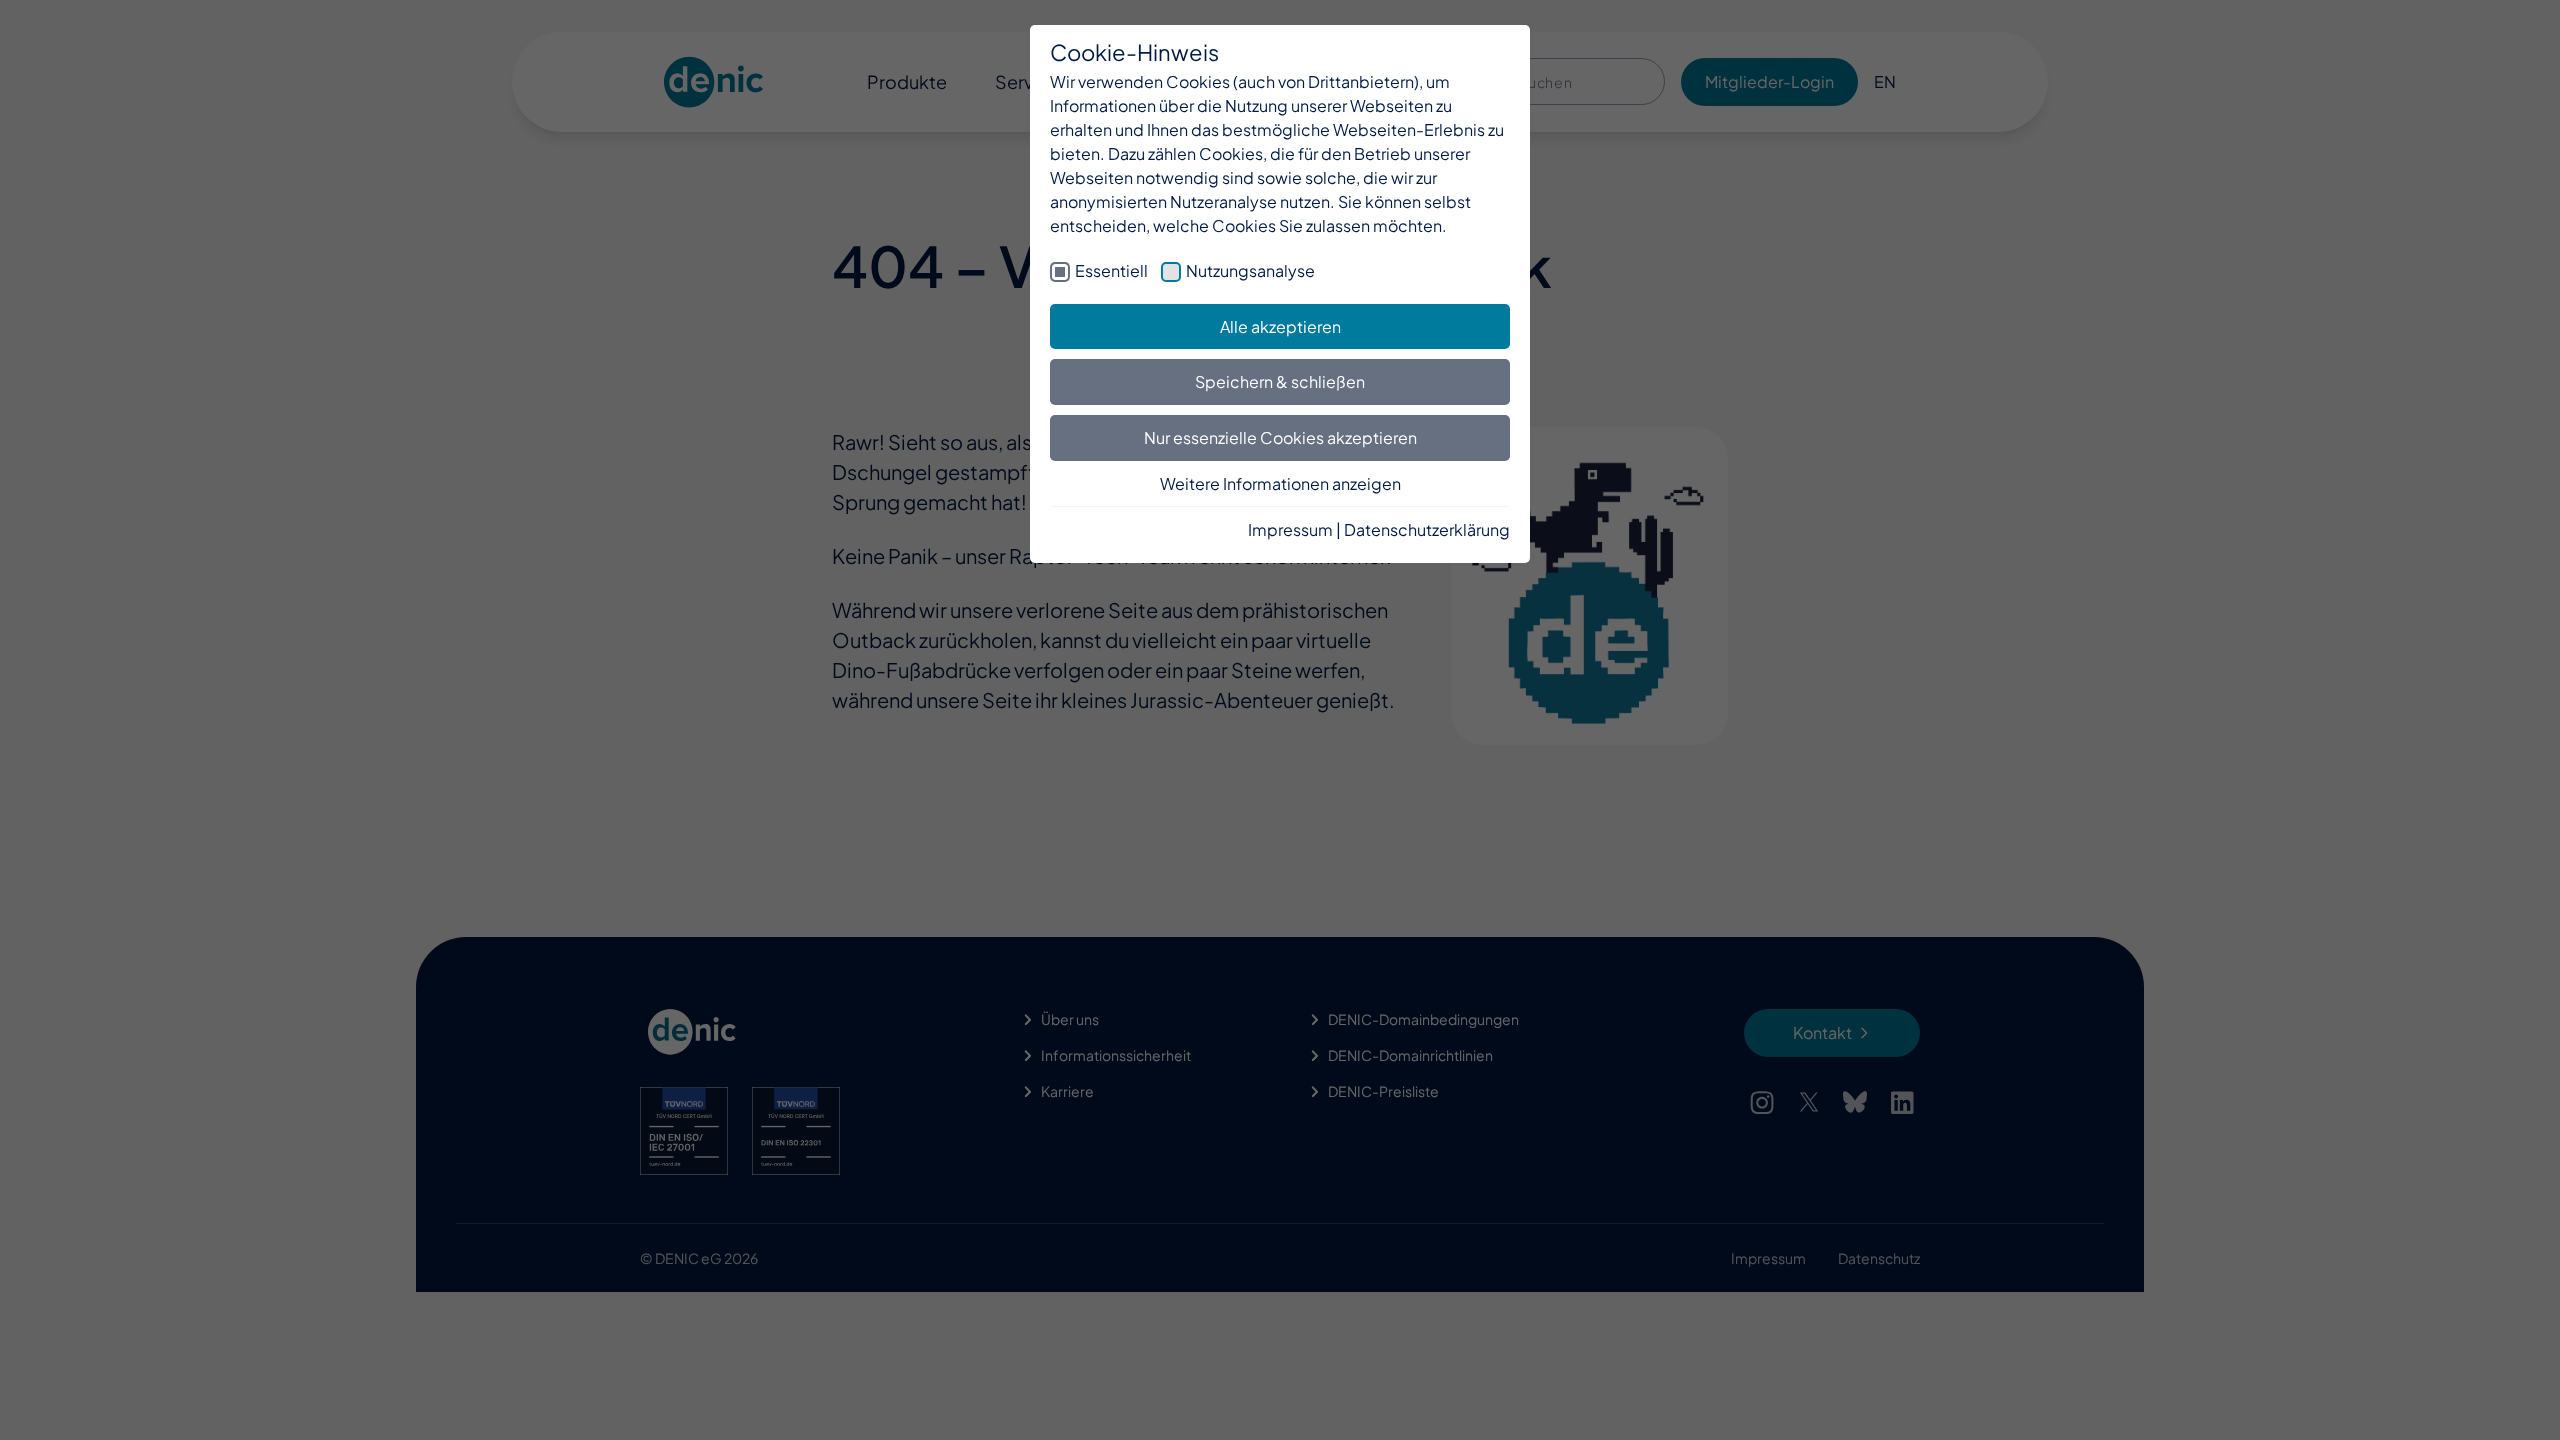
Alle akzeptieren (1280, 326)
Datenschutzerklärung (1427, 529)
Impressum (1290, 529)
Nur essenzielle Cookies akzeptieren (1280, 437)
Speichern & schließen (1280, 381)
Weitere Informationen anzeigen (1280, 483)
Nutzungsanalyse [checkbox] (1250, 270)
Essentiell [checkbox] (1111, 270)
